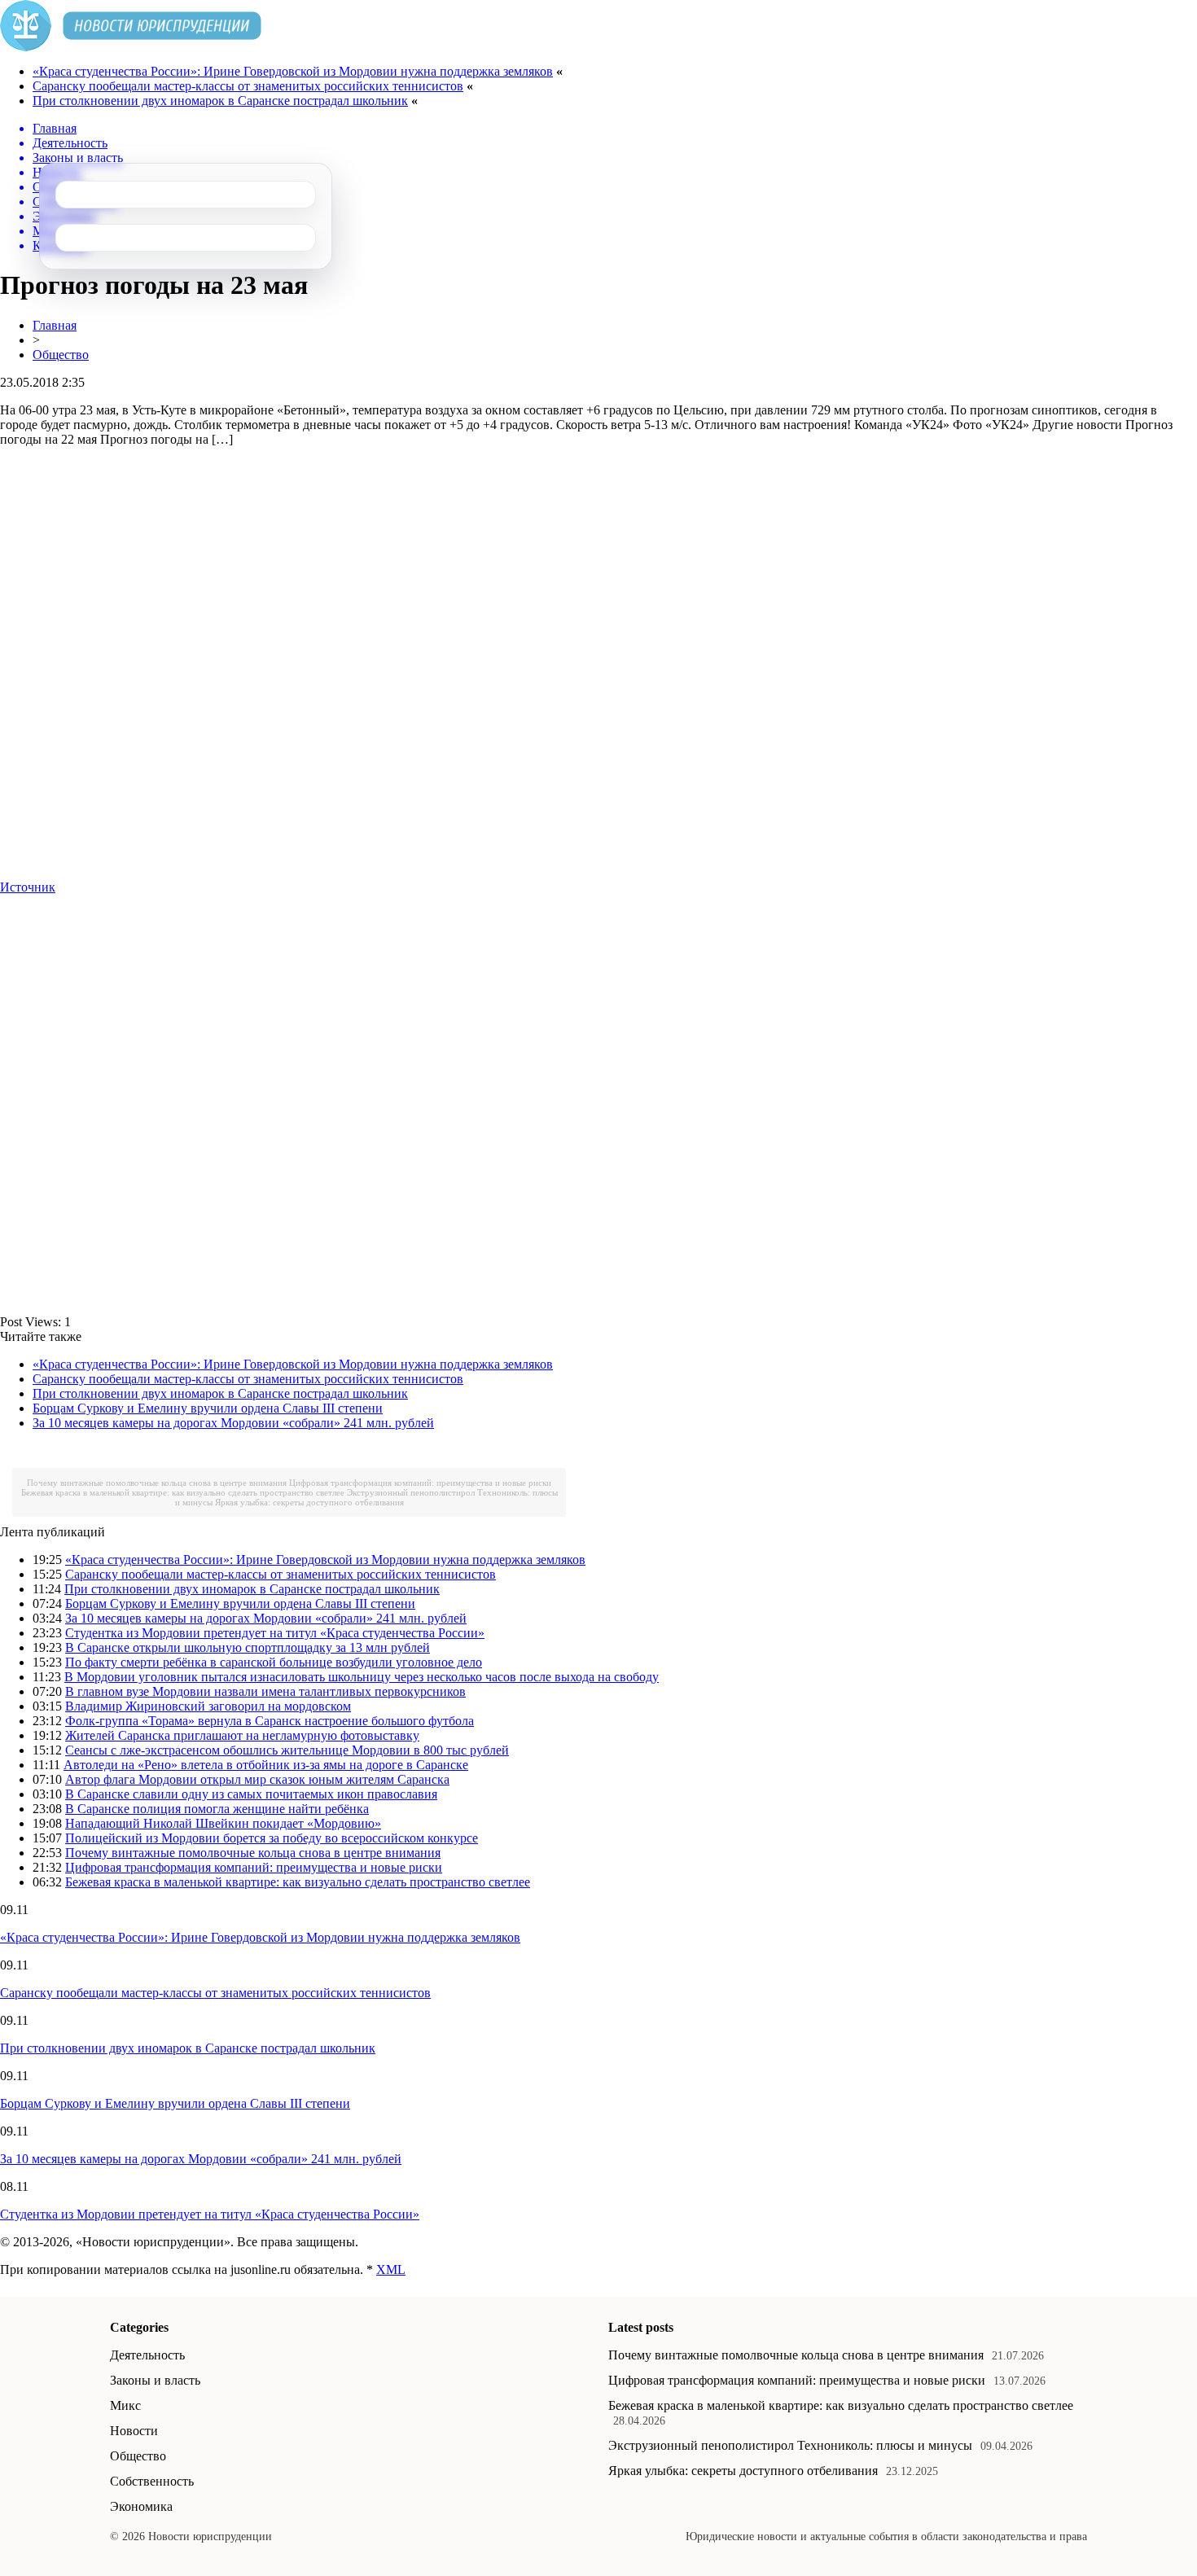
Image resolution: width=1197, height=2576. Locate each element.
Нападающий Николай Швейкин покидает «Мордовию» (223, 1823)
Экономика (141, 2506)
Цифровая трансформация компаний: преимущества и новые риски (420, 1483)
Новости (134, 2431)
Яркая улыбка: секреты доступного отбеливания (309, 1502)
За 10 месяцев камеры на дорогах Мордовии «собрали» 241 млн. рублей (233, 1423)
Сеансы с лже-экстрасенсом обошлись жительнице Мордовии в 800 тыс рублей (287, 1750)
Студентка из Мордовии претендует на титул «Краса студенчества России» (275, 1633)
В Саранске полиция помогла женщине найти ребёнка (217, 1809)
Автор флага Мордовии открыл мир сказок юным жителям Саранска (257, 1779)
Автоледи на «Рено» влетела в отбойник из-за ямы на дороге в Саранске (266, 1765)
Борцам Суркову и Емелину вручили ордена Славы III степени (208, 1408)
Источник (28, 887)
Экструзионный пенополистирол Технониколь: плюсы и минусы (790, 2445)
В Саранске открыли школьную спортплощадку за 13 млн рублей (248, 1647)
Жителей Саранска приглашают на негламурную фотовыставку (242, 1735)
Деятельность (147, 2355)
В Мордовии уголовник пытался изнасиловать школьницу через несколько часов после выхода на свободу (362, 1677)
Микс (125, 2405)
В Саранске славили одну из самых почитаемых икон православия (251, 1794)
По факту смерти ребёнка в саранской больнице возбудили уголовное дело (274, 1662)
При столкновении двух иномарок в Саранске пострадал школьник (220, 101)
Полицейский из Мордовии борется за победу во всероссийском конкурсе (272, 1838)
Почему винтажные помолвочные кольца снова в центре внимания (157, 1483)
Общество (61, 355)
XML (391, 2269)
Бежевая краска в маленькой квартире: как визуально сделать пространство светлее (183, 1492)
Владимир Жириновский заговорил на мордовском (208, 1706)
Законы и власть (155, 2380)
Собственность (152, 2481)
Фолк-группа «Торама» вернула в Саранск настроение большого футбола (270, 1721)
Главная (55, 325)
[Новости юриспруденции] (131, 47)
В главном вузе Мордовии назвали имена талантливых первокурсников (265, 1691)
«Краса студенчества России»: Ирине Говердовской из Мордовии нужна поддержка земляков (293, 71)
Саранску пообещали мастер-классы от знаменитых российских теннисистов (248, 86)
